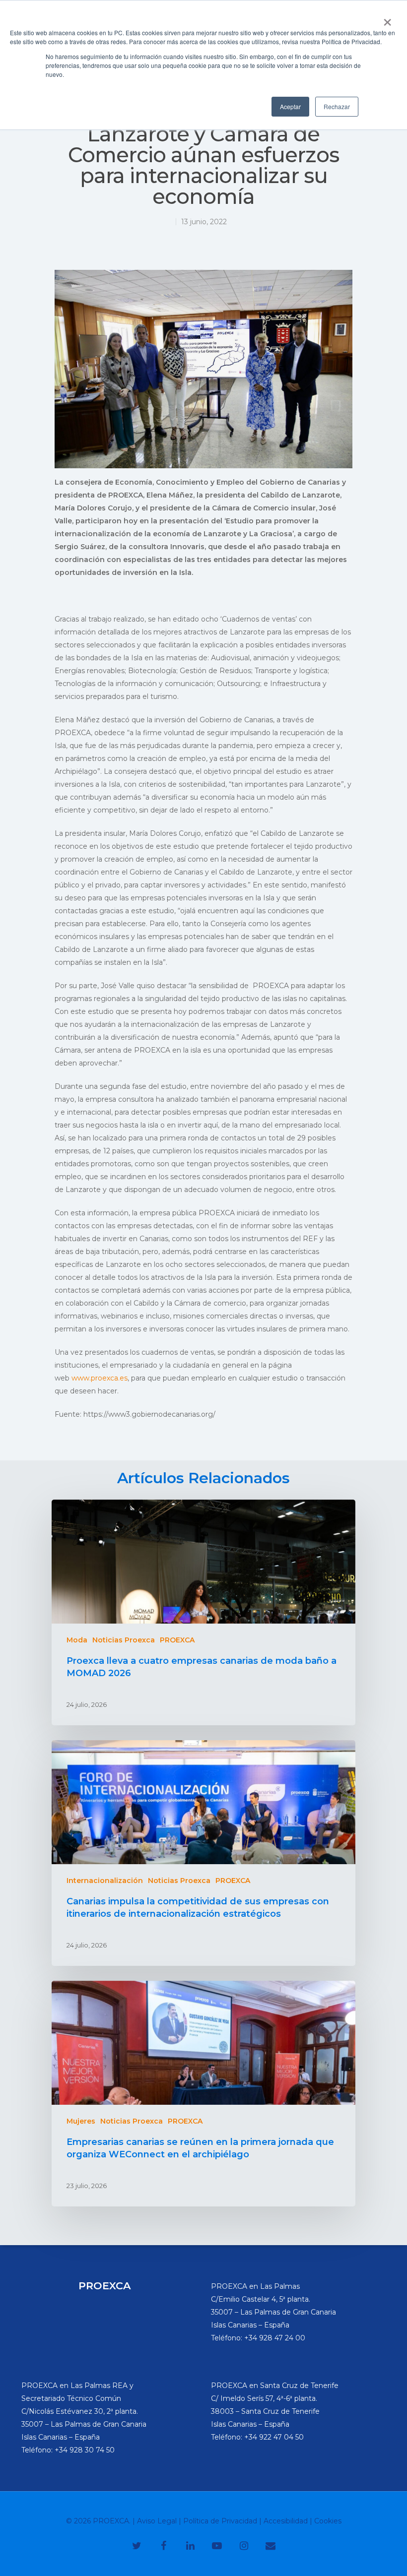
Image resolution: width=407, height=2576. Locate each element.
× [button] (387, 19)
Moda (77, 1640)
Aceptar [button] (290, 106)
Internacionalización (105, 1881)
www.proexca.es (100, 1378)
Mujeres (81, 2121)
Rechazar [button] (337, 106)
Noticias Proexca (124, 1640)
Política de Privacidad (220, 2521)
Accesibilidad (286, 2521)
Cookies (328, 2521)
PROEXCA (177, 1640)
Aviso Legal (157, 2521)
